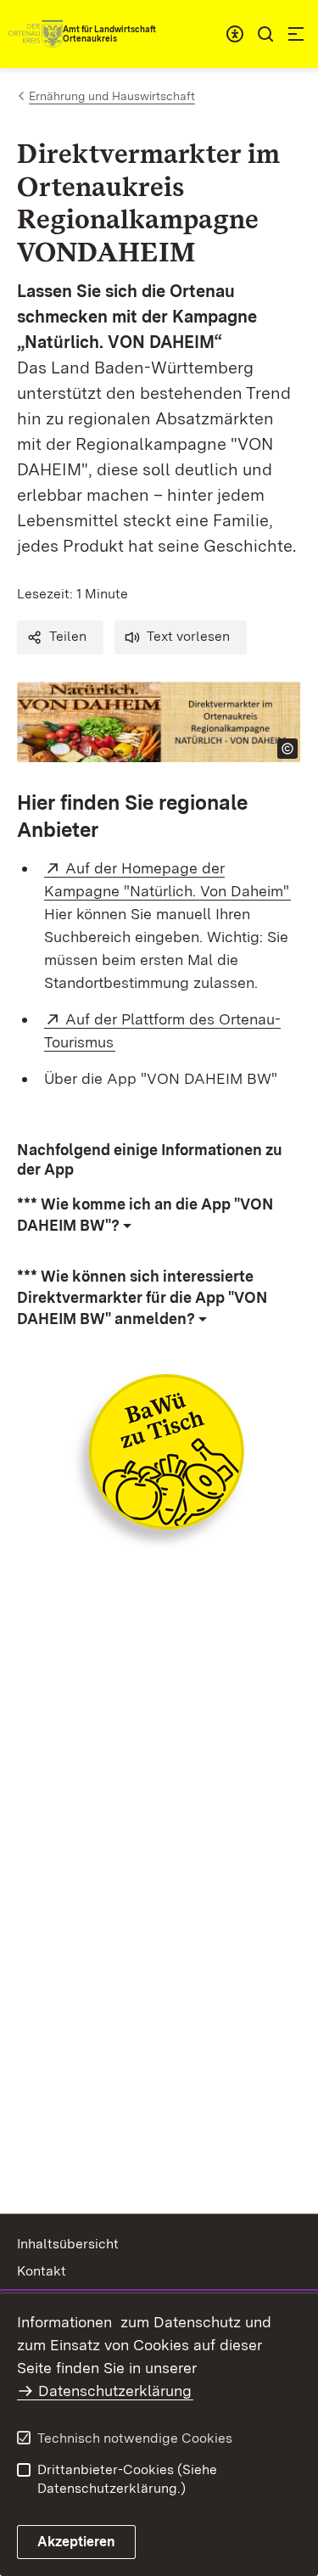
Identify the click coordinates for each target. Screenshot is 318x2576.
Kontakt (42, 2271)
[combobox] (235, 34)
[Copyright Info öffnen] (287, 749)
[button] (60, 637)
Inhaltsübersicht (68, 2244)
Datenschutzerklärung (115, 2391)
